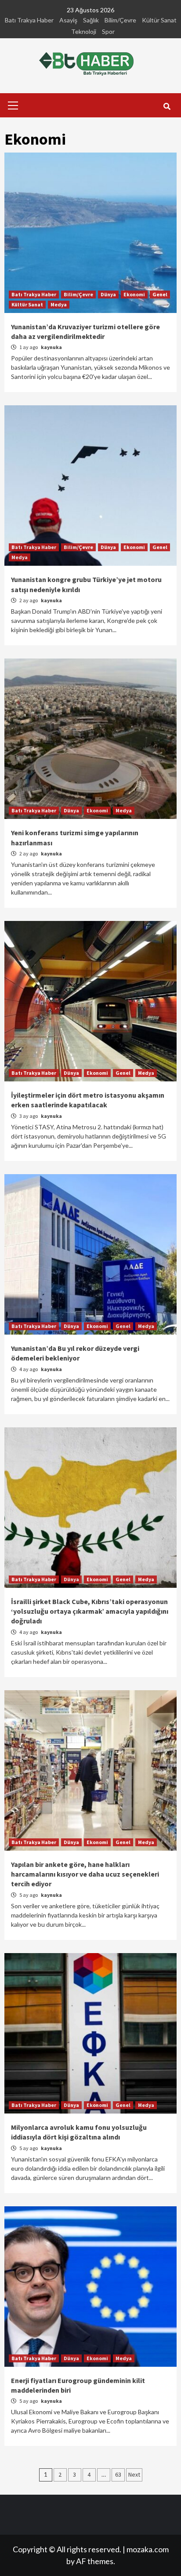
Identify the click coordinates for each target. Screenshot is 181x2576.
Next (134, 2474)
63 (118, 2474)
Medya (59, 304)
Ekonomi (134, 294)
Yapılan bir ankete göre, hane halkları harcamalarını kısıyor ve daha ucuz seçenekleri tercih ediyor (85, 1874)
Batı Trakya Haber (29, 20)
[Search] (167, 106)
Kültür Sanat (159, 20)
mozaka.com (148, 2549)
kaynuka (51, 347)
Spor (108, 31)
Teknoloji (84, 31)
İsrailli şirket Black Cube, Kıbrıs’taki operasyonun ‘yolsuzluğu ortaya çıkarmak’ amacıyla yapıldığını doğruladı (90, 1611)
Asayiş (68, 20)
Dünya (108, 294)
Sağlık (91, 20)
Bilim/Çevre (120, 20)
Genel (160, 294)
